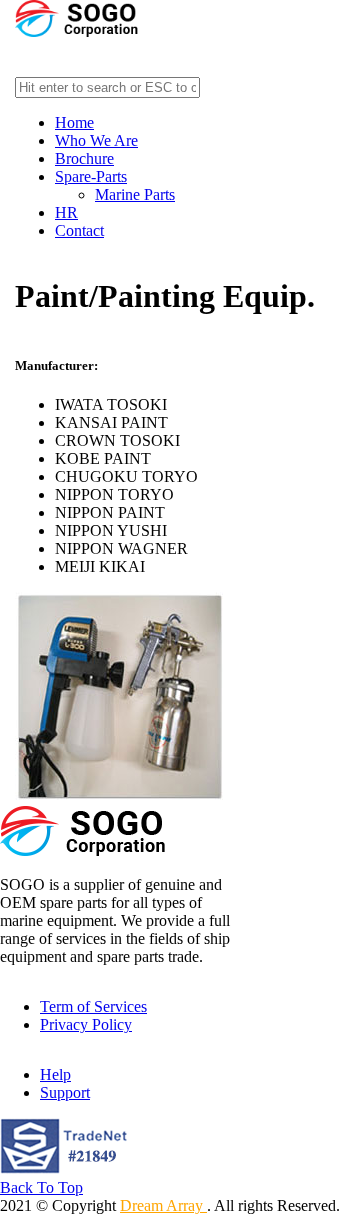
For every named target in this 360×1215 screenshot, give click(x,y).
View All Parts (61, 49)
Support (65, 1092)
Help (55, 1074)
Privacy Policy (86, 1024)
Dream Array (163, 1205)
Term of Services (93, 1006)
